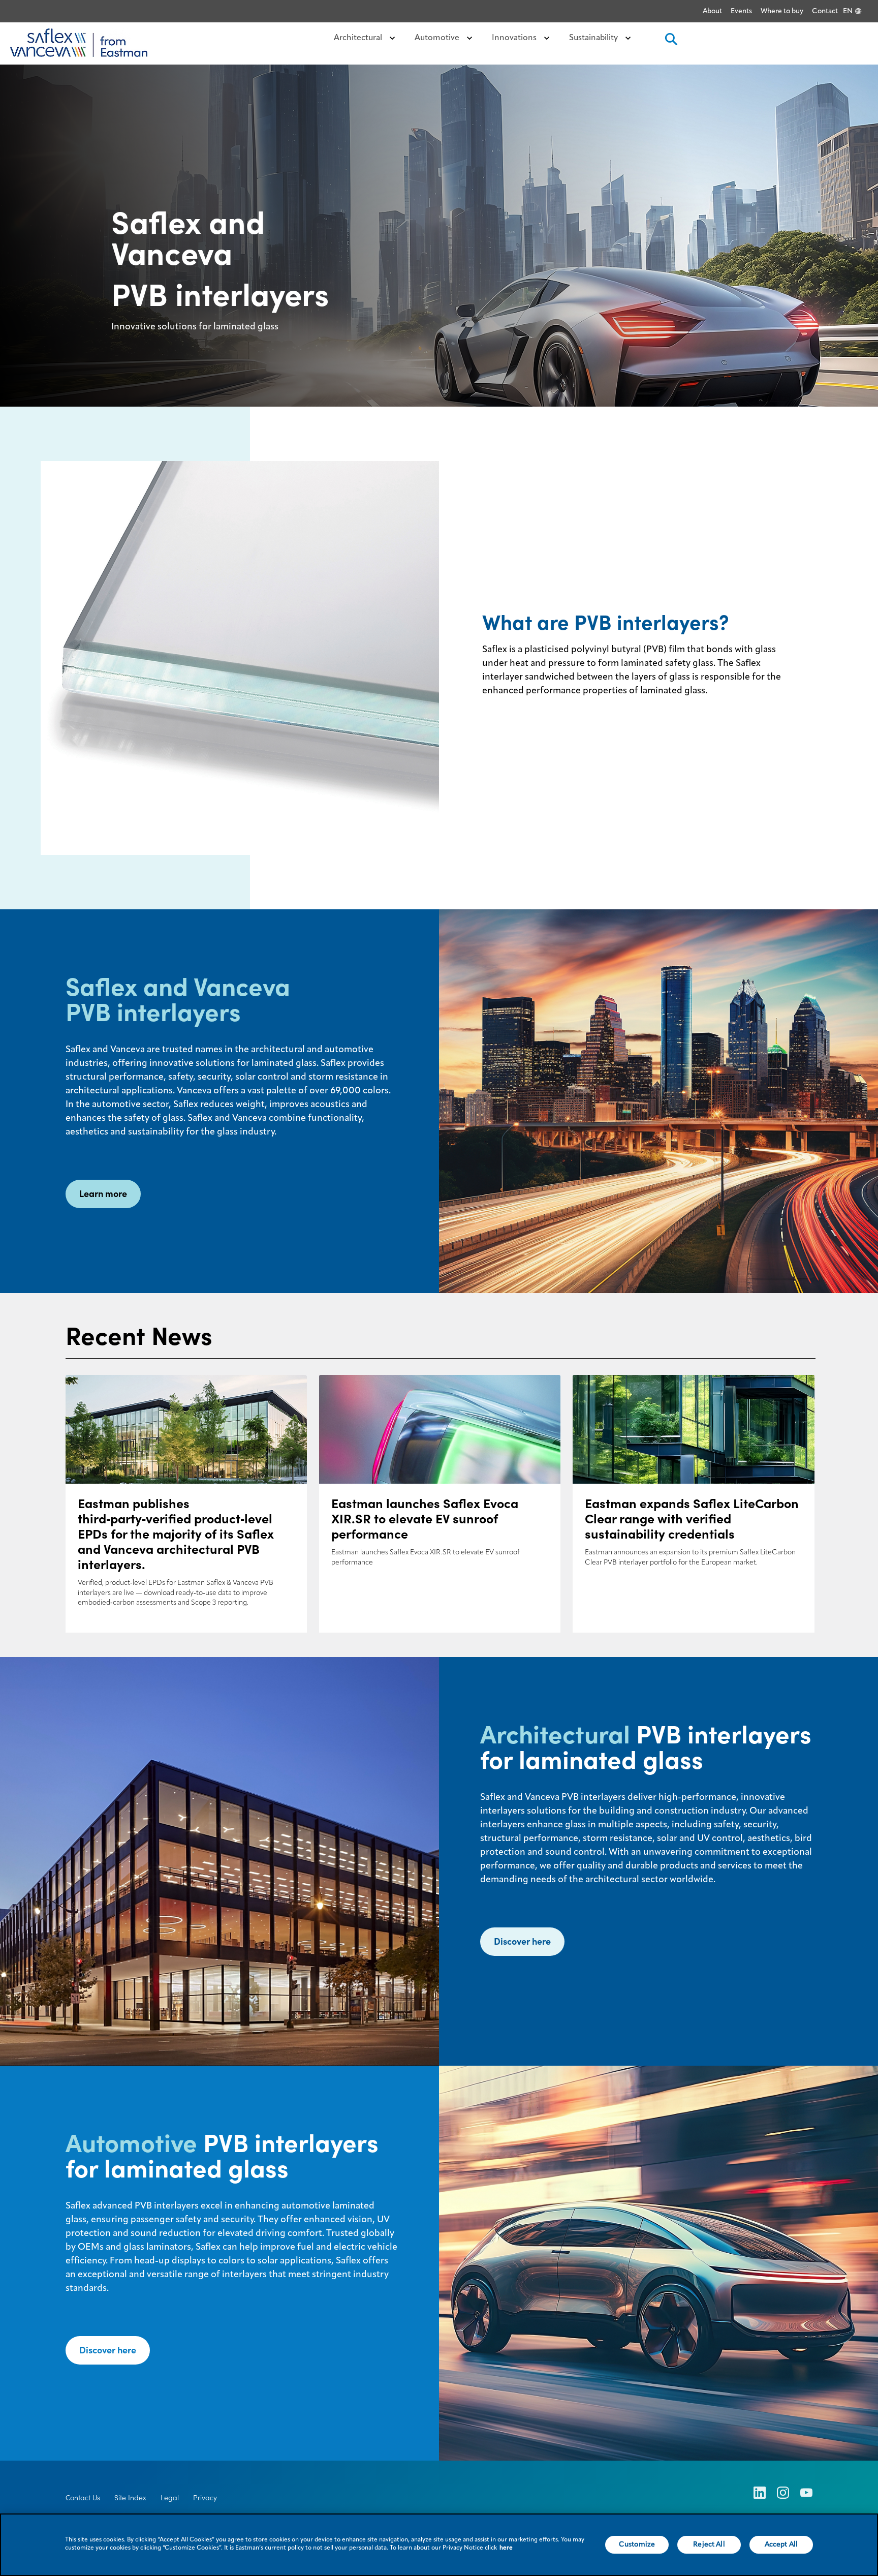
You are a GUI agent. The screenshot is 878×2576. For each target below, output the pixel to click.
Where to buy (782, 11)
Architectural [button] (359, 38)
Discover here (522, 1941)
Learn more (103, 1194)
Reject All (709, 2544)
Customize (637, 2544)
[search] (670, 42)
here (506, 2548)
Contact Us (83, 2498)
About (712, 11)
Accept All (781, 2544)
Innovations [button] (515, 38)
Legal (170, 2498)
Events (741, 11)
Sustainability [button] (594, 38)
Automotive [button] (438, 38)
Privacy (205, 2498)
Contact (825, 11)
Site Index (130, 2498)
